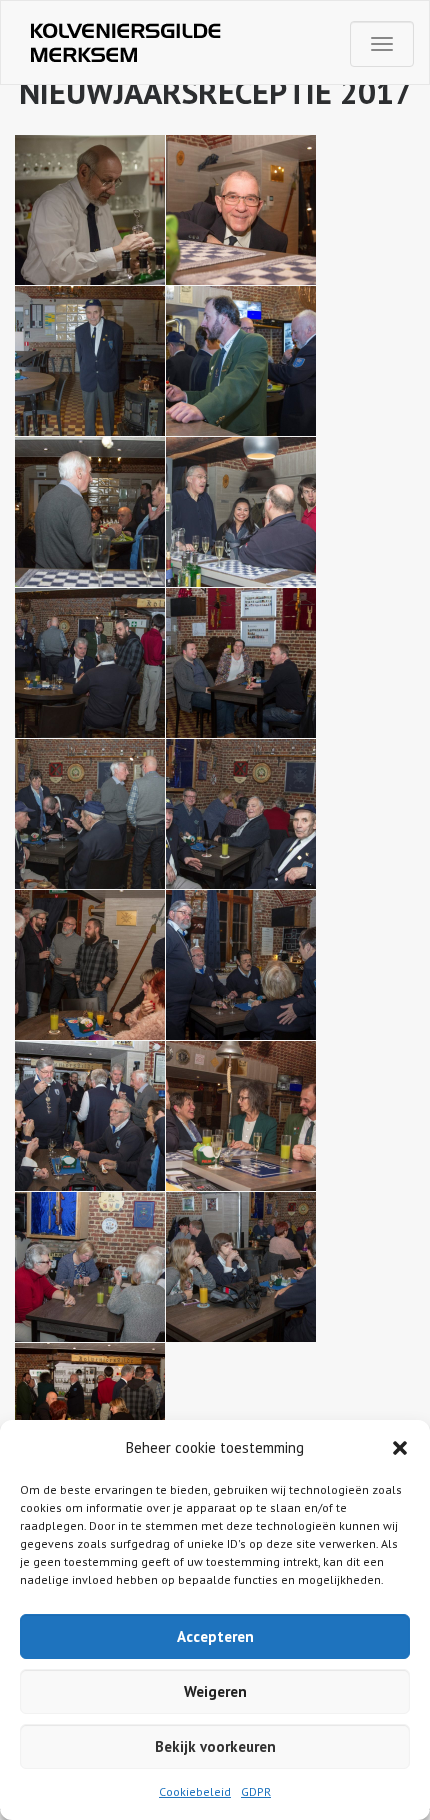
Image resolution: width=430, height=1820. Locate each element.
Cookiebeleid (195, 1791)
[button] (400, 1448)
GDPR (256, 1791)
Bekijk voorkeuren (215, 1746)
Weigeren (215, 1691)
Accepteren (215, 1636)
